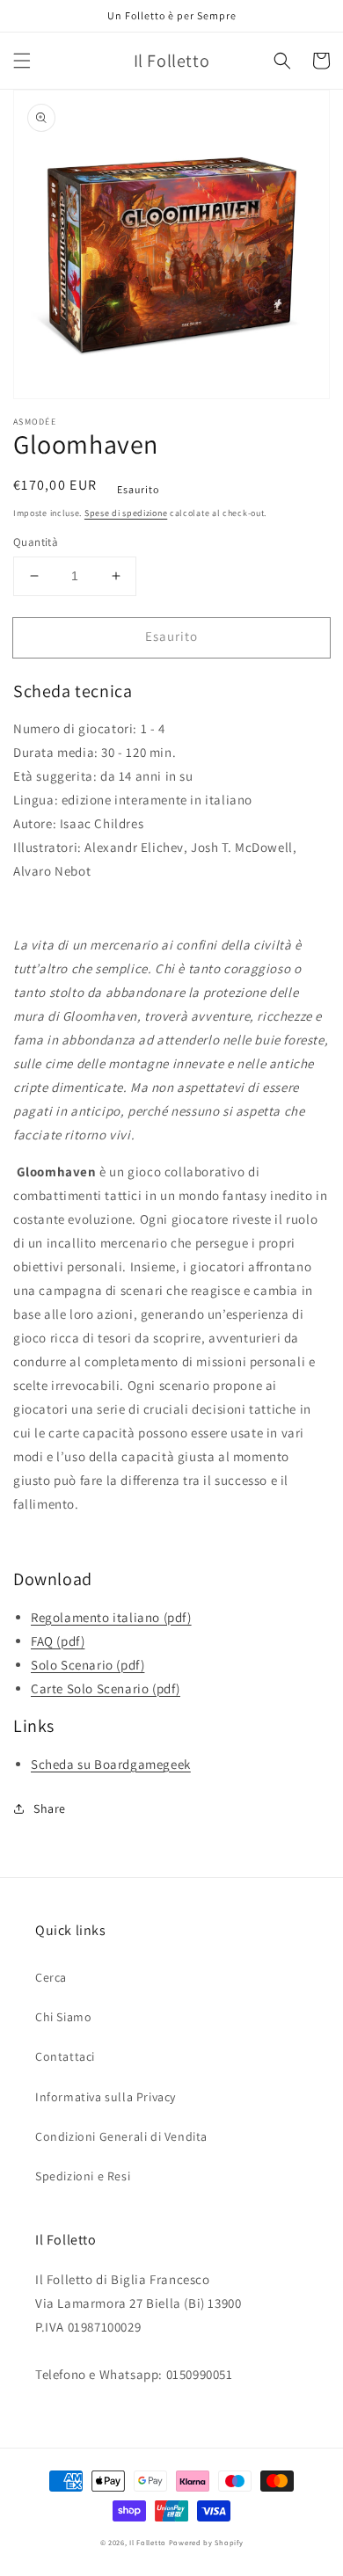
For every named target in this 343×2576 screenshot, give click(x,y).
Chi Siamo (63, 2017)
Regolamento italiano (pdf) (111, 1617)
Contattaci (65, 2056)
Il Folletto (148, 2542)
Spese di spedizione (126, 513)
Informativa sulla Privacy (106, 2097)
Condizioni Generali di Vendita (121, 2136)
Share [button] (50, 1808)
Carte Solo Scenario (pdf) (106, 1688)
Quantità (36, 542)
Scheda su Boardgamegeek (111, 1764)
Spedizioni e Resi (83, 2176)
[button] (22, 61)
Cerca (51, 1977)
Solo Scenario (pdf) (88, 1665)
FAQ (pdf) (58, 1641)
